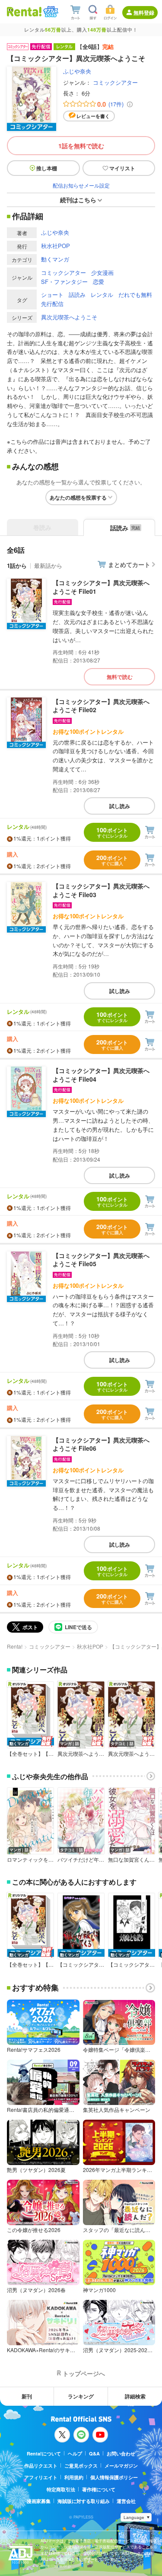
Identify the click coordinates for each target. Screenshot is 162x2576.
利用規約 (74, 2477)
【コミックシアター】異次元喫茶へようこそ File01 (101, 587)
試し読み (120, 806)
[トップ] (24, 11)
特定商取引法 (61, 2489)
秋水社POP (56, 246)
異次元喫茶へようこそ (69, 317)
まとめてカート (129, 564)
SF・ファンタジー (64, 282)
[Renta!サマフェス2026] (50, 12)
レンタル (102, 295)
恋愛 (98, 282)
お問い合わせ (121, 2453)
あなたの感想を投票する (78, 497)
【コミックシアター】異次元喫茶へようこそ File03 (101, 890)
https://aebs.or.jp (56, 2566)
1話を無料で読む (81, 146)
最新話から (48, 565)
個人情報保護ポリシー (114, 2477)
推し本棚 (47, 168)
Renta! (15, 1646)
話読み (77, 295)
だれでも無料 (135, 295)
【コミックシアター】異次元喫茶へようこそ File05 (101, 1260)
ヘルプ (75, 2453)
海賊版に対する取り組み (84, 2501)
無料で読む (120, 677)
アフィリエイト (41, 2477)
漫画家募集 (39, 2501)
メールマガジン (121, 2466)
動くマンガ (55, 259)
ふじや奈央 (77, 71)
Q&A (94, 2453)
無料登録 (144, 13)
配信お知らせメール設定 (81, 185)
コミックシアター (115, 82)
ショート (52, 295)
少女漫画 (102, 272)
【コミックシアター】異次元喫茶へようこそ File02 (101, 706)
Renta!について (44, 2453)
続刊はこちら (78, 200)
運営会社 (126, 2501)
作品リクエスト (41, 2466)
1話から (17, 565)
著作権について (99, 2489)
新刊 (27, 2396)
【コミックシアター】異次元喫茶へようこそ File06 (101, 1444)
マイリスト (122, 168)
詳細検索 (135, 2396)
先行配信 (52, 304)
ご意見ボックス (81, 2466)
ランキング (81, 2396)
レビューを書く (93, 116)
